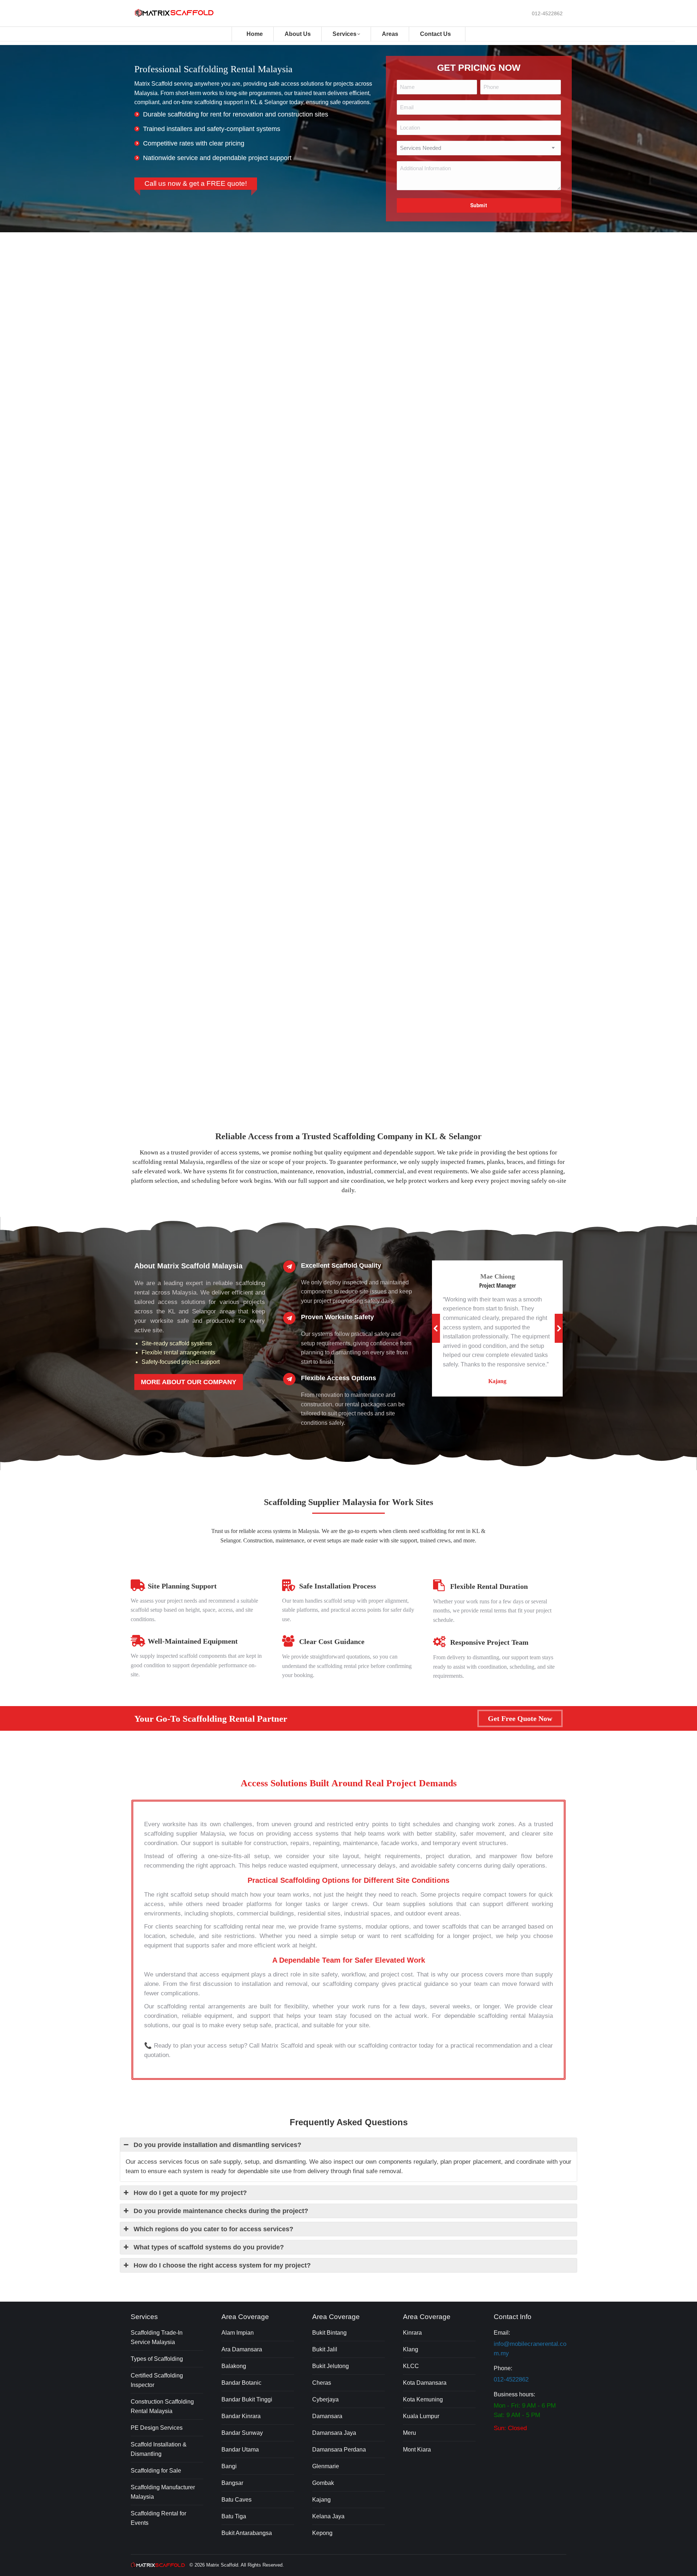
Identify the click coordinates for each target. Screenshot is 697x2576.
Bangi (229, 2466)
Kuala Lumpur (421, 2416)
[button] (436, 1328)
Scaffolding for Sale (156, 2471)
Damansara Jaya (334, 2433)
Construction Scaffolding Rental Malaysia (162, 2406)
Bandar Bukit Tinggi (247, 2399)
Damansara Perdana (339, 2450)
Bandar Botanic (241, 2383)
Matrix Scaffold (222, 2565)
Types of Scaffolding (157, 2359)
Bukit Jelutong (331, 2366)
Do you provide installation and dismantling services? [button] (217, 2145)
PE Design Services (157, 2428)
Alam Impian (238, 2333)
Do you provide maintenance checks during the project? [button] (221, 2211)
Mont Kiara (417, 2450)
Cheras (322, 2383)
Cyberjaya (325, 2399)
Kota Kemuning (423, 2399)
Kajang (321, 2500)
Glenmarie (326, 2466)
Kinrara (412, 2333)
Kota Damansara (425, 2383)
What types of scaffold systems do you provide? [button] (209, 2247)
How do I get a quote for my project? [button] (190, 2193)
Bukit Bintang (329, 2333)
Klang (411, 2349)
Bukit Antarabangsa (247, 2533)
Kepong (322, 2533)
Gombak (323, 2483)
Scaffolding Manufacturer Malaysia (163, 2492)
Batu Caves (237, 2500)
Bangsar (232, 2483)
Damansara (327, 2416)
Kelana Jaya (328, 2516)
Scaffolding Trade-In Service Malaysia (157, 2337)
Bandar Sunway (242, 2433)
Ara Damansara (242, 2349)
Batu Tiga (234, 2516)
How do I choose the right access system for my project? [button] (222, 2265)
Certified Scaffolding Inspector (157, 2380)
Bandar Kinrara (241, 2416)
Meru (409, 2433)
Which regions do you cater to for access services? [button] (213, 2229)
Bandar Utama (240, 2450)
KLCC (411, 2366)
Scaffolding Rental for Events (158, 2518)
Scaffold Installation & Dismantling (159, 2449)
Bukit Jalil (325, 2349)
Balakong (234, 2366)
